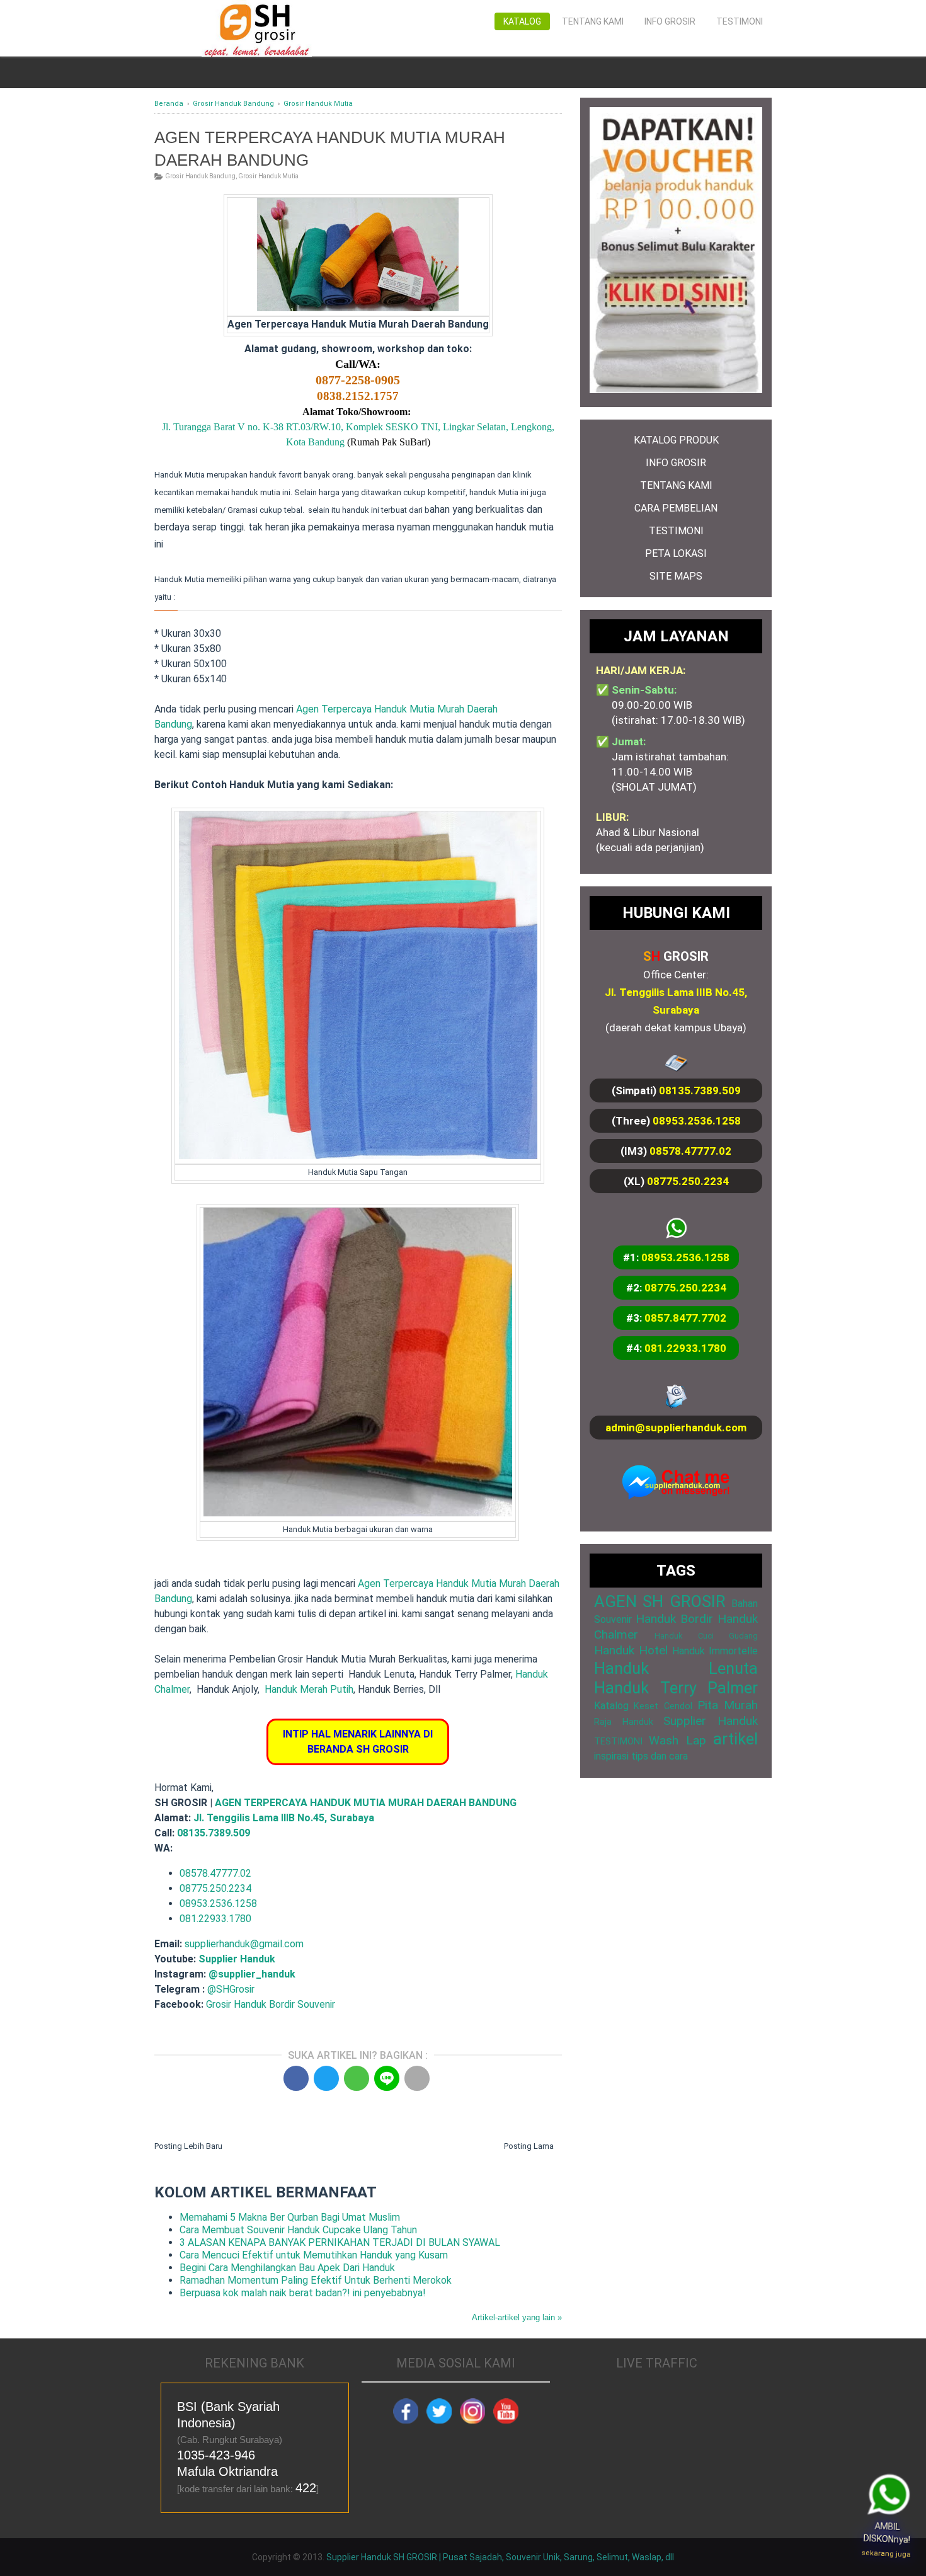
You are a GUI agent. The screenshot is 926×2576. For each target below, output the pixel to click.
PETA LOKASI (676, 553)
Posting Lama (529, 2146)
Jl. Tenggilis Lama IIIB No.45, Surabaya (284, 1818)
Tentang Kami (593, 21)
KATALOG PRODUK (676, 440)
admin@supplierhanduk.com (676, 1428)
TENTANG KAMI (676, 485)
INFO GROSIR (676, 463)
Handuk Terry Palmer (676, 1688)
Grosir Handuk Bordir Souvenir (271, 2004)
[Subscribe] (506, 2420)
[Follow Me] (439, 2420)
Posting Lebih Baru (188, 2146)
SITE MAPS (676, 576)
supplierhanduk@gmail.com (244, 1944)
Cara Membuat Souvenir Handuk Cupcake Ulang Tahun (298, 2230)
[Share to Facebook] (296, 2078)
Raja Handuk (624, 1722)
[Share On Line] (387, 2078)
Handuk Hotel (631, 1650)
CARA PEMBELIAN (676, 508)
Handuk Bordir (674, 1619)
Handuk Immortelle (715, 1651)
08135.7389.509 (214, 1833)
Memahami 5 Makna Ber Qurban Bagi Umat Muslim (290, 2217)
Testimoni (740, 21)
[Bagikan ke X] (326, 2078)
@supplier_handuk (253, 1974)
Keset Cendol (663, 1706)
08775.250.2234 (688, 1181)
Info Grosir (670, 21)
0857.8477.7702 (685, 1318)
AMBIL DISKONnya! (886, 2540)
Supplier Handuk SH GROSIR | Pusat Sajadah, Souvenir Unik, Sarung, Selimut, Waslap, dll (500, 2557)
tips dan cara (660, 1756)
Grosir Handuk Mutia (268, 176)
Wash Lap (677, 1740)
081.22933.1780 (215, 1919)
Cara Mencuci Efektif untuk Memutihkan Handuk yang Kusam (314, 2255)
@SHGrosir (231, 1989)
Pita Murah (728, 1705)
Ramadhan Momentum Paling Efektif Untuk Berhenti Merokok (316, 2280)
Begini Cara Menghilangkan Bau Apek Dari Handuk (287, 2268)
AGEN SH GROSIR (660, 1601)
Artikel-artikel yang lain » (517, 2317)
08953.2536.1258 (697, 1121)
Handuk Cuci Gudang (706, 1636)
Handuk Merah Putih (309, 1689)
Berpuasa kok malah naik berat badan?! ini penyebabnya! (303, 2293)
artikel (735, 1739)
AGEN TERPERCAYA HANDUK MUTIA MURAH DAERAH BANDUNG (366, 1803)
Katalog (522, 21)
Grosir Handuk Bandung (200, 176)
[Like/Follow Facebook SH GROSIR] (406, 2420)
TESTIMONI (676, 531)
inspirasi (611, 1756)
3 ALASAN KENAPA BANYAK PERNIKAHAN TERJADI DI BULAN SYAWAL (340, 2242)
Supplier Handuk (237, 1959)
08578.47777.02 (690, 1151)
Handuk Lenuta (676, 1668)
